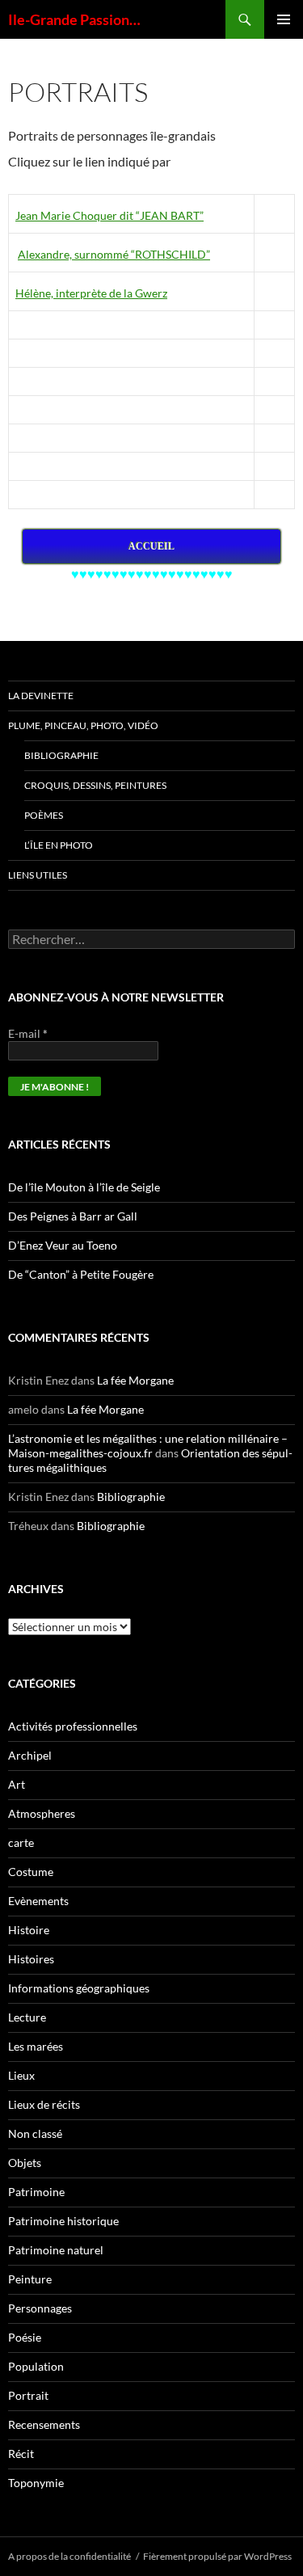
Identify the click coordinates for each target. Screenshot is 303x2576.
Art (17, 1784)
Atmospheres (42, 1813)
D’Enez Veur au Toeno (63, 1245)
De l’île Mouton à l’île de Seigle (84, 1187)
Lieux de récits (44, 2104)
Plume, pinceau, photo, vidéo (83, 725)
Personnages (40, 2308)
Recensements (44, 2424)
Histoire (29, 1930)
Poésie (25, 2337)
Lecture (27, 2017)
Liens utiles (38, 875)
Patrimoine (36, 2192)
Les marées (36, 2046)
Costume (31, 1872)
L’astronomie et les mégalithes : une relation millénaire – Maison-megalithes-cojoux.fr (148, 1446)
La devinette (41, 696)
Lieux (21, 2075)
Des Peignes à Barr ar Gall (73, 1216)
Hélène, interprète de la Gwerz (91, 293)
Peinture (30, 2279)
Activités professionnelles (73, 1726)
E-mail (28, 1033)
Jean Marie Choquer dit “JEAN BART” (109, 215)
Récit (21, 2454)
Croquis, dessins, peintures (95, 785)
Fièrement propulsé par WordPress (217, 2556)
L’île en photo (59, 845)
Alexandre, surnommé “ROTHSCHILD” (114, 254)
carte (21, 1842)
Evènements (38, 1901)
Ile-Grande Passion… (74, 19)
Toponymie (36, 2483)
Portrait (28, 2395)
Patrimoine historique (63, 2221)
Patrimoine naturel (56, 2250)
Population (36, 2366)
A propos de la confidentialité (69, 2556)
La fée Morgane (135, 1380)
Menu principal (284, 19)
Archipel (30, 1755)
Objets (25, 2163)
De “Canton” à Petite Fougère (81, 1274)
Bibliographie (61, 755)
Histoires (31, 1959)
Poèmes (44, 815)
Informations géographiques (79, 1988)
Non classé (35, 2133)
